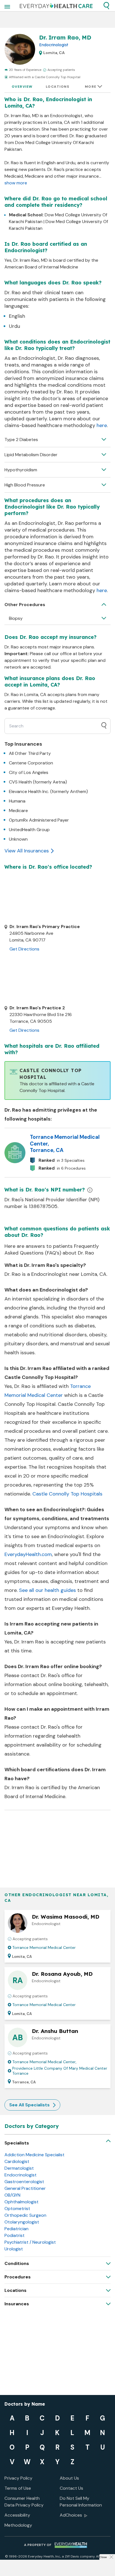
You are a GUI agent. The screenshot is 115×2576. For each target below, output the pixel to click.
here (102, 425)
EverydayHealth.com (28, 1554)
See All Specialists (29, 2105)
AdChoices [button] (71, 2515)
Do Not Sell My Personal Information (81, 2502)
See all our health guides (47, 1590)
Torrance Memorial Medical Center (44, 1947)
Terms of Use (18, 2488)
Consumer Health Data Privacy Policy (24, 2502)
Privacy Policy (18, 2478)
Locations (58, 87)
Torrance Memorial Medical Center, (44, 2062)
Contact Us (71, 2488)
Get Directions (24, 949)
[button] (106, 6)
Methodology (18, 2525)
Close (103, 2557)
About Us (69, 2478)
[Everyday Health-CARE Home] (56, 6)
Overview (22, 87)
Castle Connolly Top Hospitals (67, 1494)
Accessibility (17, 2515)
